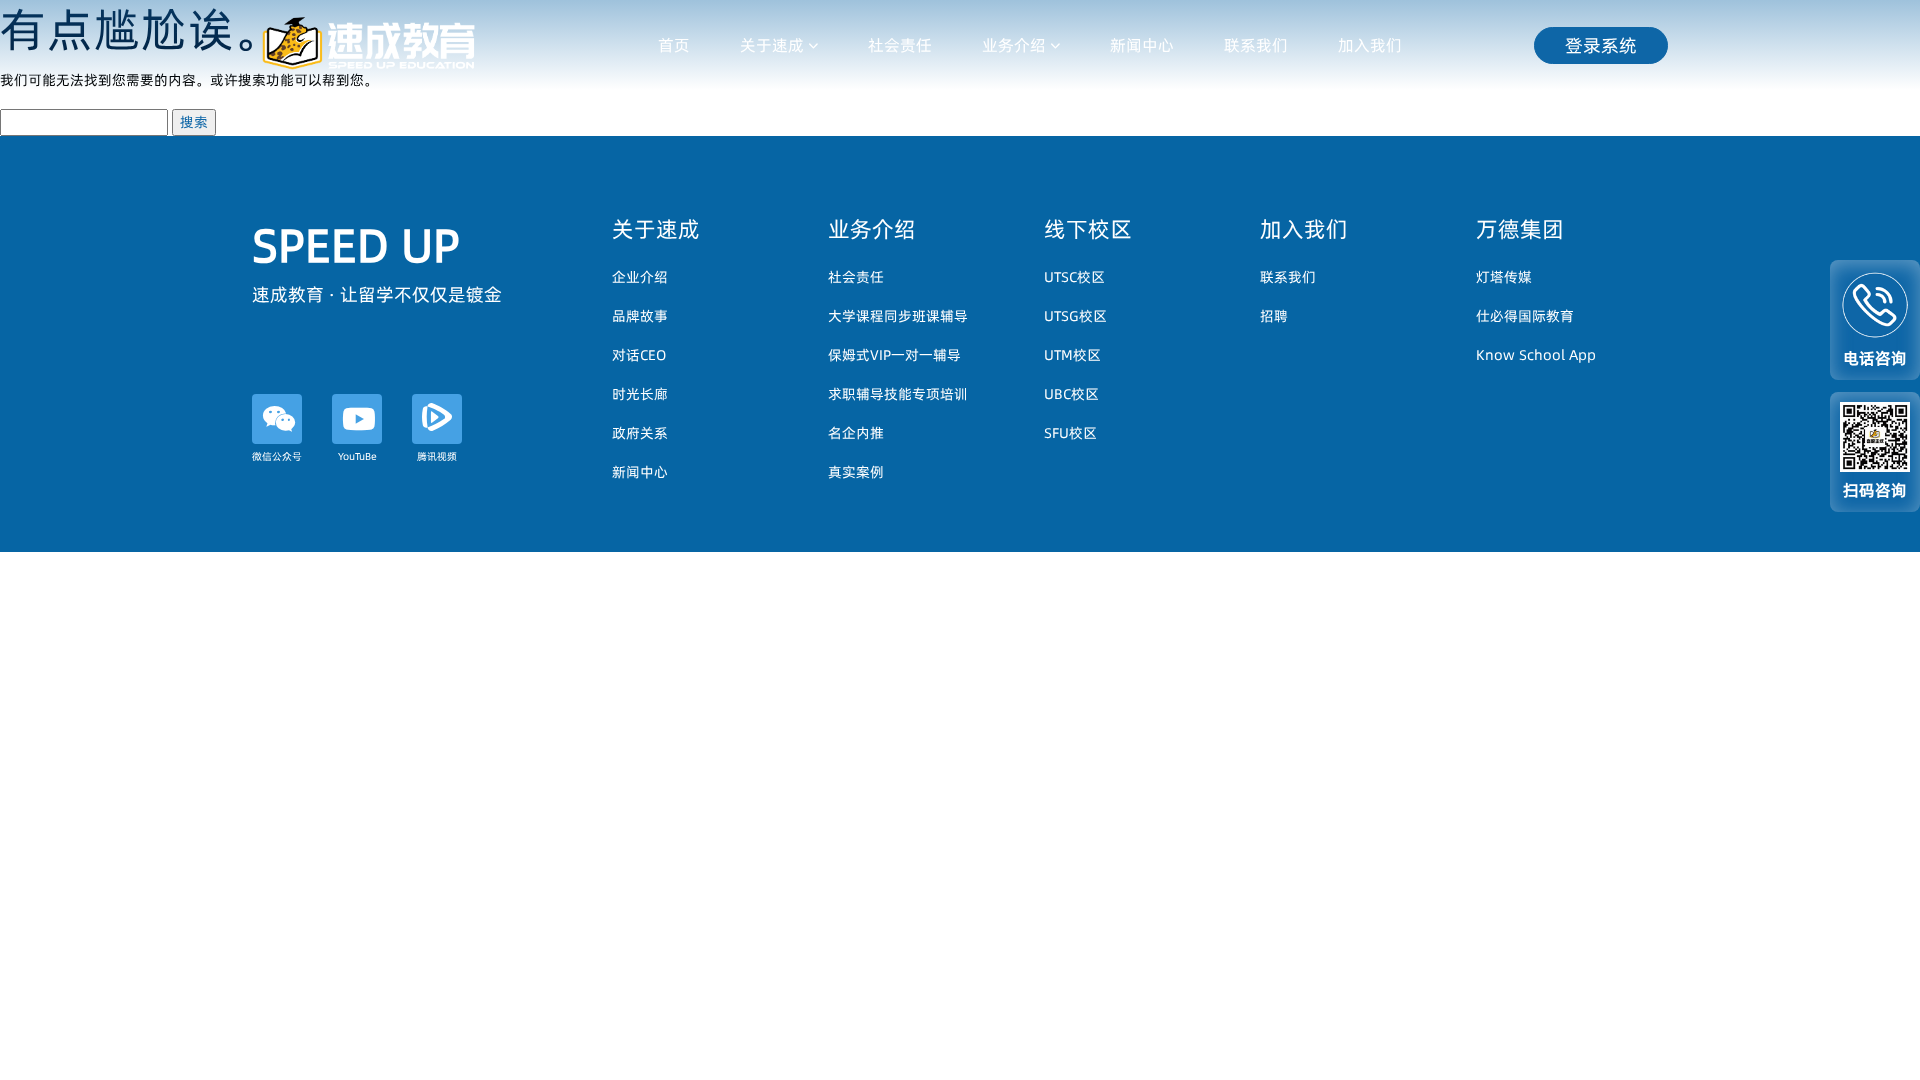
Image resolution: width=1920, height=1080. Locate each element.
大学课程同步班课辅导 (898, 316)
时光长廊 (640, 394)
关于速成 (772, 45)
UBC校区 (1071, 394)
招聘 (1274, 316)
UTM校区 (1072, 355)
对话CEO (639, 355)
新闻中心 (1142, 45)
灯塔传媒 (1504, 277)
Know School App (1536, 355)
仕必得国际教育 (1525, 316)
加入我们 (1370, 45)
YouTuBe (357, 456)
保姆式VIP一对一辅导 (894, 355)
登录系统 (1601, 45)
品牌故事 (640, 316)
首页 (674, 45)
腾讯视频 (437, 456)
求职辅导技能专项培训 (898, 394)
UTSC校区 (1074, 277)
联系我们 (1256, 45)
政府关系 (640, 433)
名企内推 (856, 433)
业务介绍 (1014, 45)
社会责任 (900, 45)
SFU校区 (1070, 433)
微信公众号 (277, 456)
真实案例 (856, 472)
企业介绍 (640, 277)
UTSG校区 (1075, 316)
